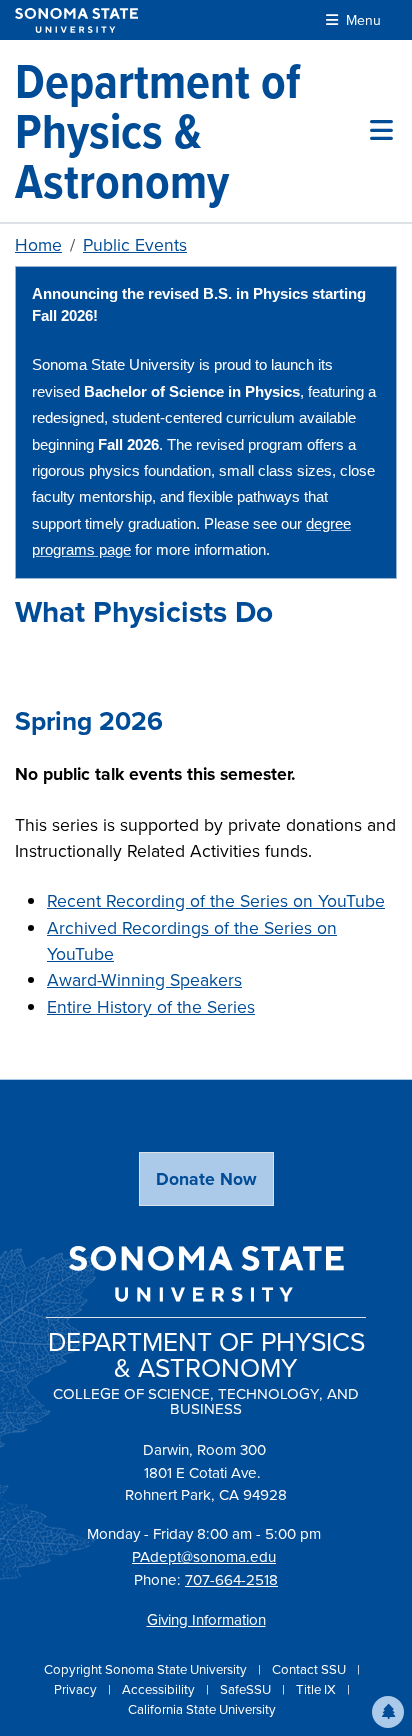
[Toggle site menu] (381, 131)
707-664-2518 (231, 1580)
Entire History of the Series (151, 1007)
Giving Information (206, 1620)
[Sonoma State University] (76, 20)
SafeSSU (247, 1689)
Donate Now (206, 1179)
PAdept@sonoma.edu (204, 1557)
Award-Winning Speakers (144, 980)
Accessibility (160, 1689)
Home (38, 245)
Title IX (317, 1689)
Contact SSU (310, 1669)
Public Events (135, 245)
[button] (388, 1712)
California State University (202, 1709)
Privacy (77, 1689)
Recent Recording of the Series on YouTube (216, 901)
